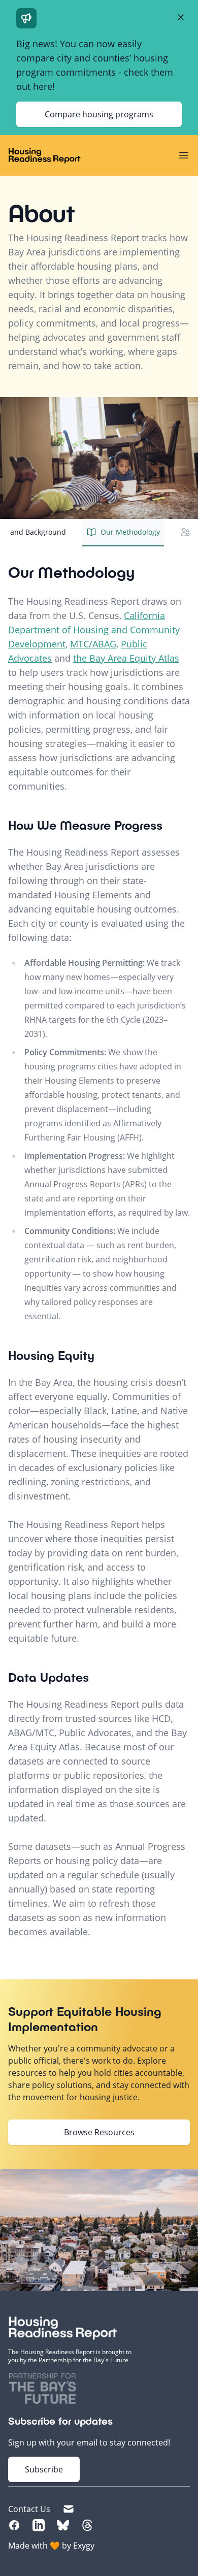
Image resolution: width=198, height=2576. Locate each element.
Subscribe (44, 2469)
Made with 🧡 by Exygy (51, 2546)
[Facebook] (14, 2525)
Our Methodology (130, 532)
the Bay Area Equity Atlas (126, 658)
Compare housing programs (99, 114)
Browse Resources (99, 2132)
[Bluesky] (63, 2525)
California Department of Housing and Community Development (94, 630)
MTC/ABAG (93, 644)
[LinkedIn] (39, 2525)
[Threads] (87, 2525)
